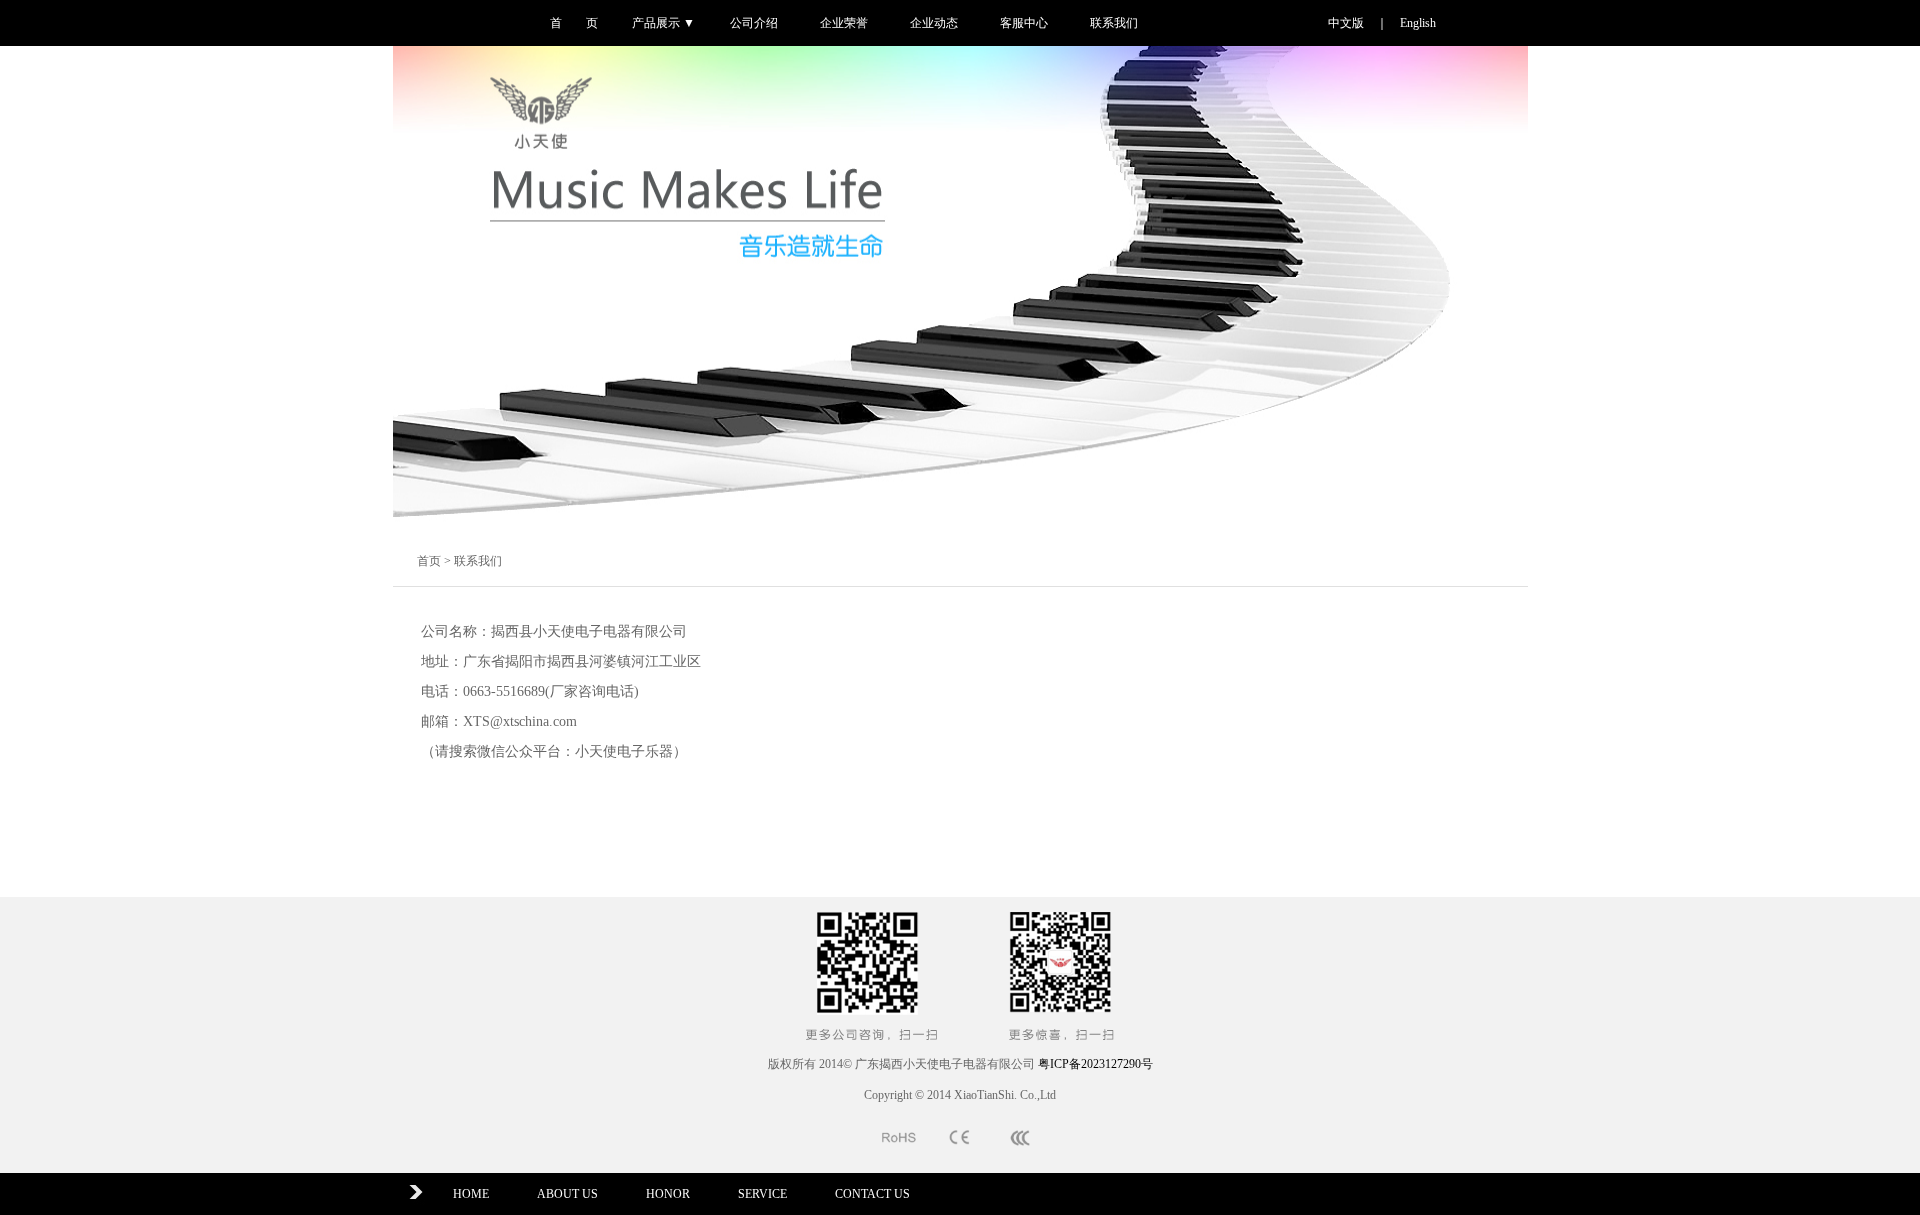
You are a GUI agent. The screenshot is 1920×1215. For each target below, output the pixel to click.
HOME (471, 1194)
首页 (429, 561)
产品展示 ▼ (663, 23)
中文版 (1346, 23)
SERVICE (762, 1194)
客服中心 (1024, 23)
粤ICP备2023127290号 (1095, 1064)
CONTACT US (872, 1194)
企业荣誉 (844, 23)
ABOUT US (567, 1194)
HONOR (668, 1194)
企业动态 (934, 23)
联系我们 (1114, 23)
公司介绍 (754, 23)
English (1418, 23)
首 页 (574, 23)
